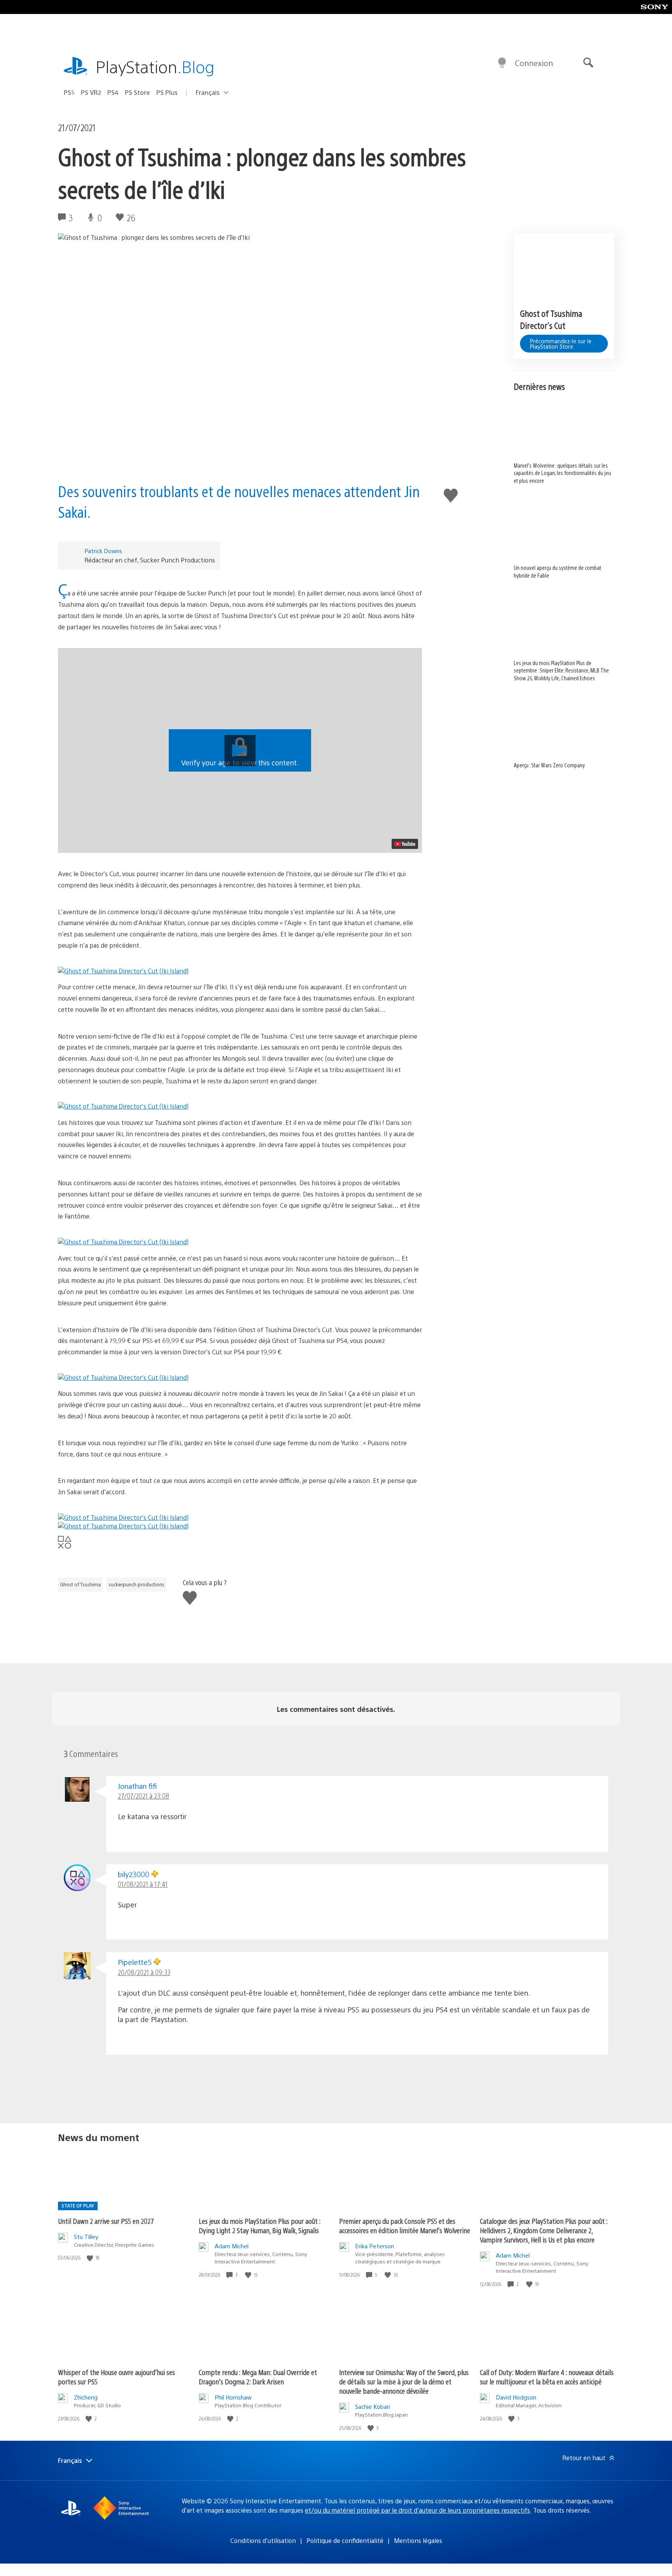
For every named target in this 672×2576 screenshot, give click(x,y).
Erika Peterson (374, 2246)
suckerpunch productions (136, 1584)
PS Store (137, 92)
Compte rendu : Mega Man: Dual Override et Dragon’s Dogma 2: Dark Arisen (258, 2377)
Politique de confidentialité (345, 2540)
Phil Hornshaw (233, 2397)
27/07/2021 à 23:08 (143, 1796)
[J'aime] (91, 2258)
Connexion (534, 63)
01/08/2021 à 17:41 (143, 1884)
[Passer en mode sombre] (502, 63)
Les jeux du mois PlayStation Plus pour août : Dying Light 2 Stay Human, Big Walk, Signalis (260, 2226)
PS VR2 (91, 92)
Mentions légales (418, 2540)
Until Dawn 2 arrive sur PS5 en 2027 (106, 2221)
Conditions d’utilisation (263, 2540)
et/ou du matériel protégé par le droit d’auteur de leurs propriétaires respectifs (417, 2510)
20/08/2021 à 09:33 (144, 1972)
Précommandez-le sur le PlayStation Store (561, 344)
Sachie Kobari (373, 2406)
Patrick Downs (103, 551)
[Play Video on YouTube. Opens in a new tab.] (405, 844)
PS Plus (167, 92)
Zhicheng (86, 2397)
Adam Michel (232, 2246)
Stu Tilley (86, 2236)
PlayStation (155, 66)
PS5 (69, 92)
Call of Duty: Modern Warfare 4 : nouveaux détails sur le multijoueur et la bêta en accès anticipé (547, 2377)
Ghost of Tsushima (80, 1584)
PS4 (113, 92)
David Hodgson (516, 2397)
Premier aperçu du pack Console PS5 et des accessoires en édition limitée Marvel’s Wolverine (405, 2226)
